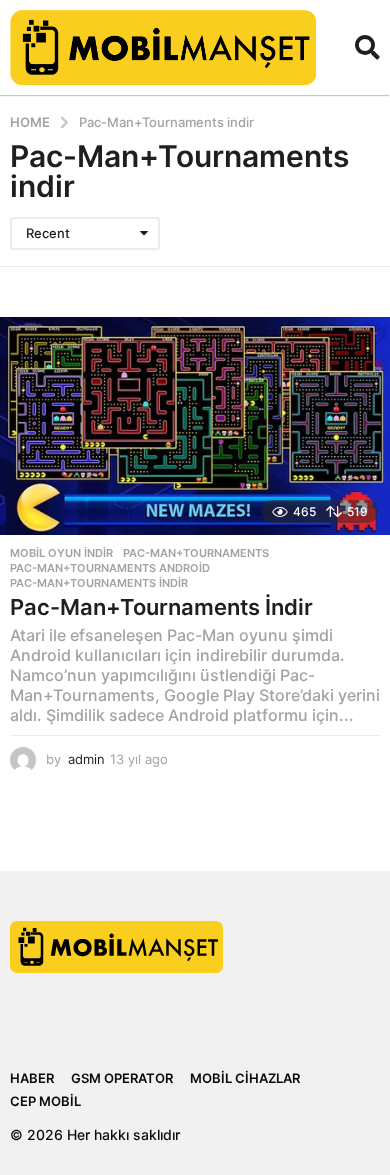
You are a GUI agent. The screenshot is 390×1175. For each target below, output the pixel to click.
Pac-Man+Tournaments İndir (161, 607)
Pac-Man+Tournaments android (110, 568)
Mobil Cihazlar (245, 1078)
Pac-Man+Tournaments (196, 553)
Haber (32, 1078)
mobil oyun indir (61, 553)
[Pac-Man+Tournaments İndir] (195, 426)
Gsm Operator (122, 1078)
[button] (367, 47)
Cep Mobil (45, 1101)
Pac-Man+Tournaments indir (99, 583)
